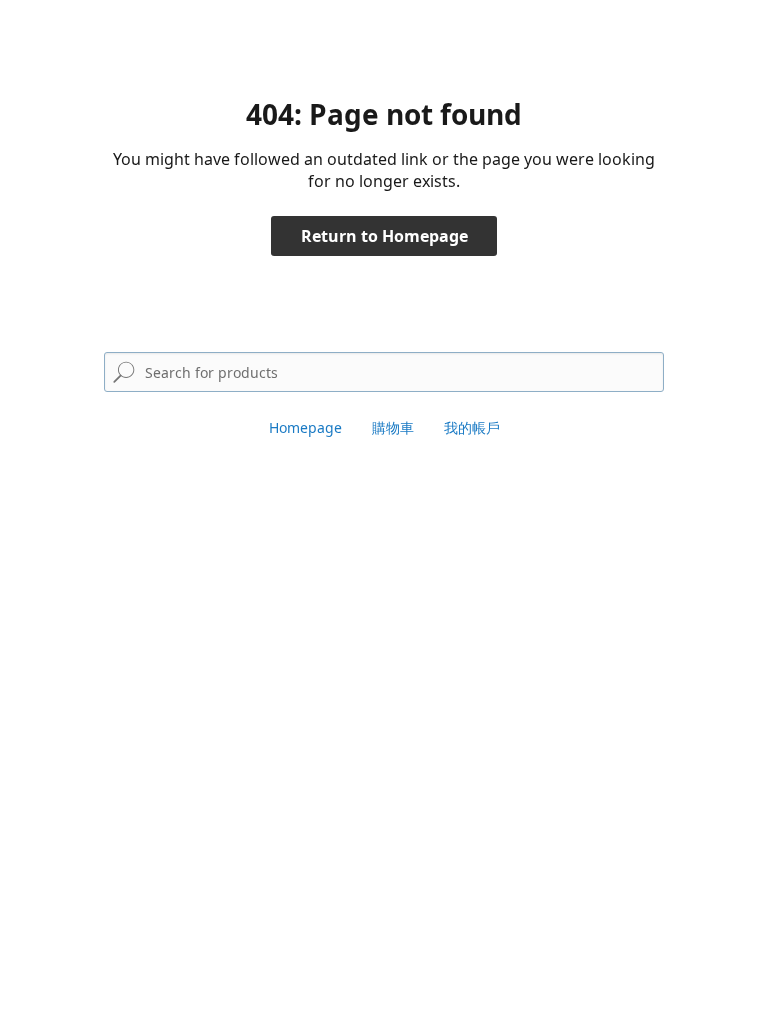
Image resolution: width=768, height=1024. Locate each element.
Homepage (305, 427)
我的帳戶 (472, 427)
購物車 (393, 427)
